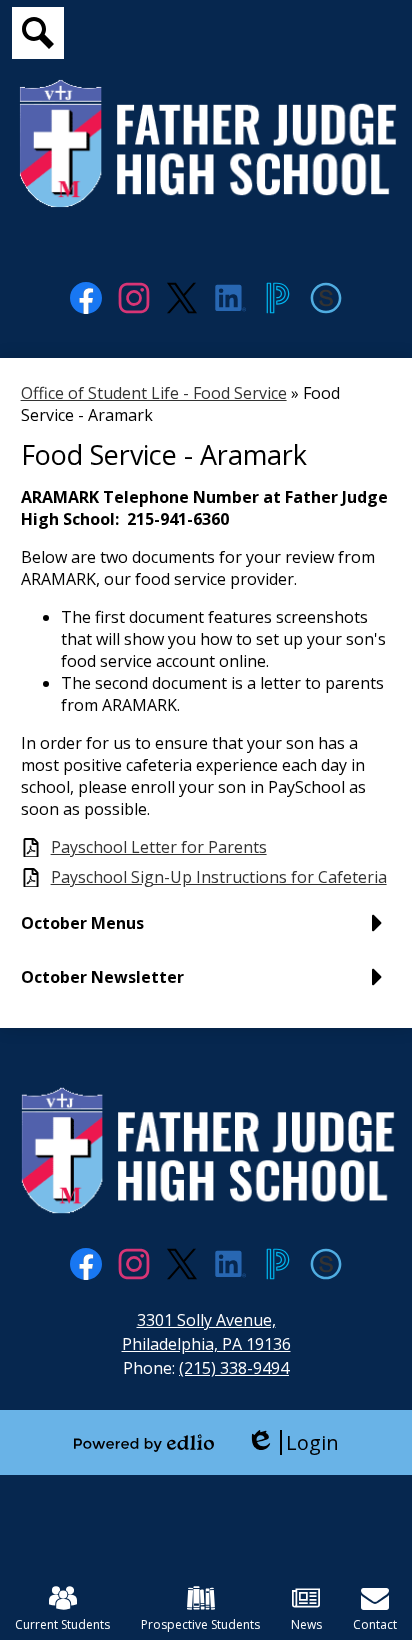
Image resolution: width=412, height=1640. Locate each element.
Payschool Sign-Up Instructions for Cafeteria (219, 877)
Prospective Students (200, 1624)
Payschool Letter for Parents (159, 847)
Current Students (62, 1624)
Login (292, 1442)
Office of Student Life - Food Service (154, 393)
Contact (375, 1624)
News (306, 1624)
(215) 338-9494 (234, 1368)
